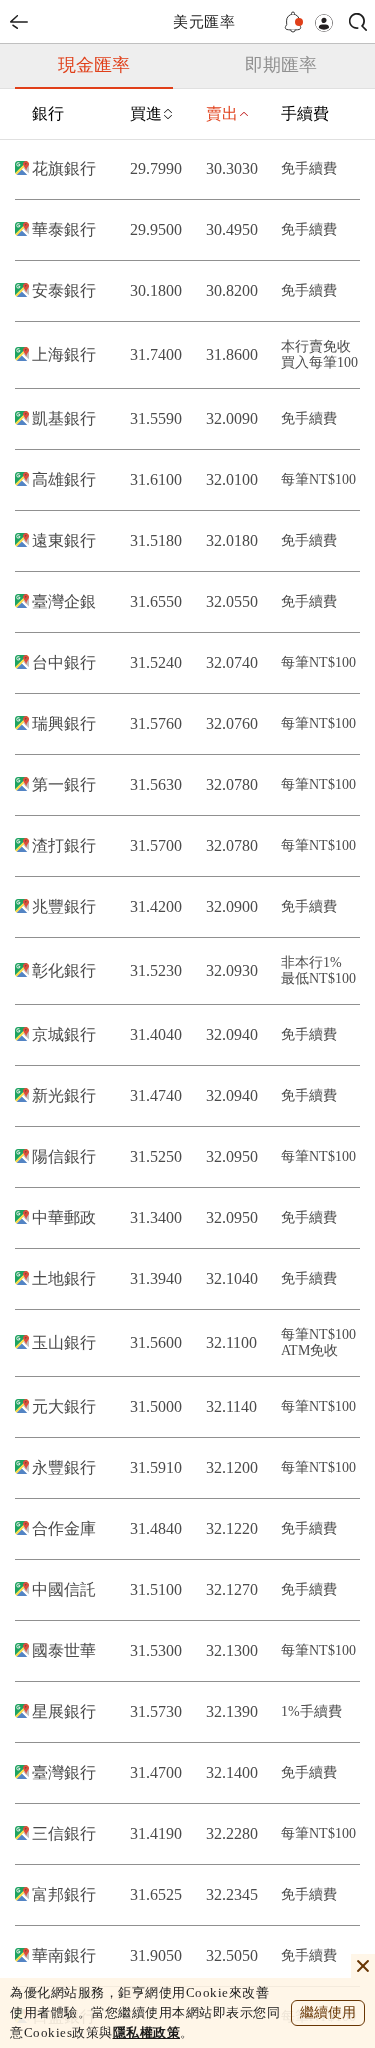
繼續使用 (328, 2012)
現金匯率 (94, 65)
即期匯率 (281, 65)
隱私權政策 (147, 2032)
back (19, 22)
